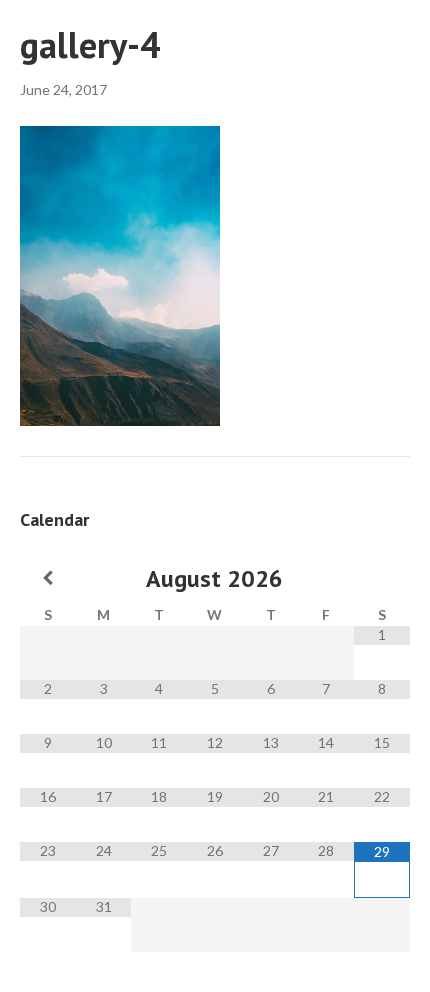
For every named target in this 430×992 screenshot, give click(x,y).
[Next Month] (382, 578)
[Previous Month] (48, 578)
